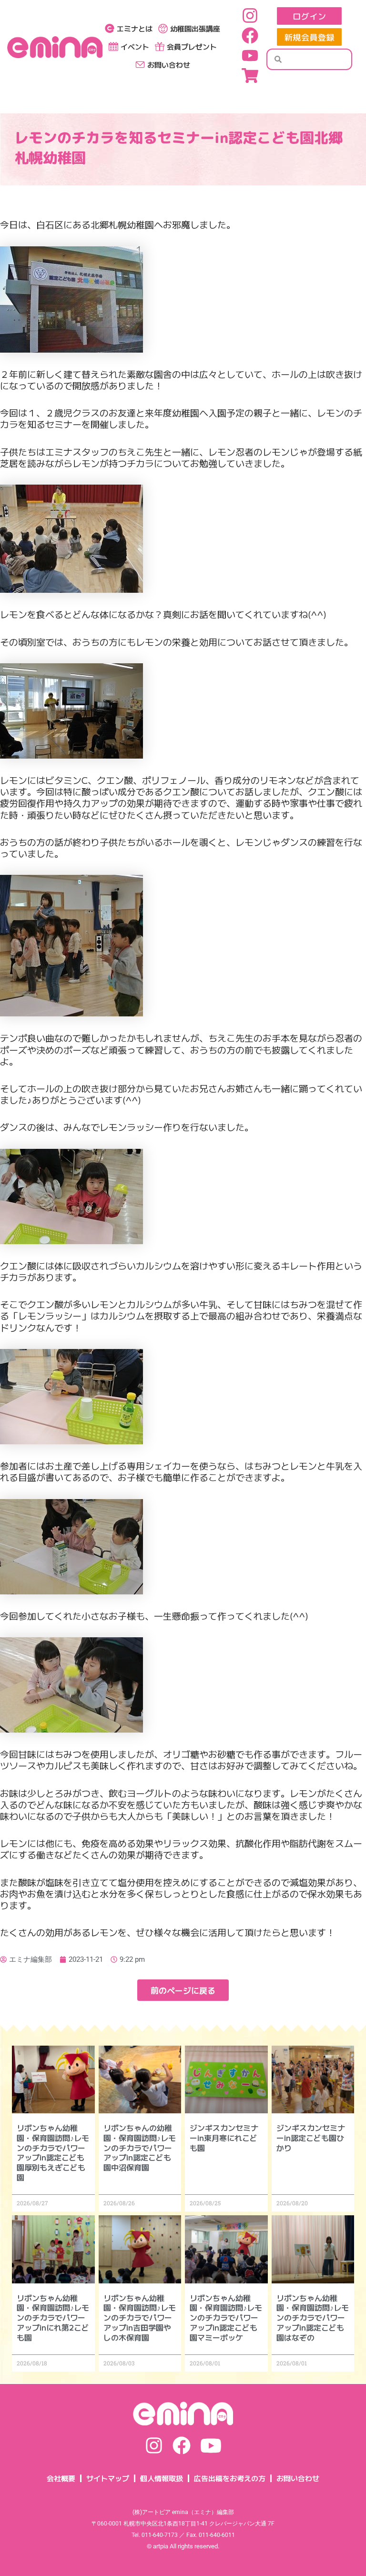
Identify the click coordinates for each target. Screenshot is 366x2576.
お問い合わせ (169, 65)
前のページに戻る (183, 1990)
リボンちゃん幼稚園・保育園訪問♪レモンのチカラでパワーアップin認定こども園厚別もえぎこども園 (53, 2152)
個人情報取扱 (162, 2478)
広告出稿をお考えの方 (230, 2478)
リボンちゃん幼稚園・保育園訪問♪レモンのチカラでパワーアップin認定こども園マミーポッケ (226, 2317)
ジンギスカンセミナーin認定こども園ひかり (311, 2138)
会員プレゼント (192, 46)
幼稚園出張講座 (195, 28)
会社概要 (61, 2478)
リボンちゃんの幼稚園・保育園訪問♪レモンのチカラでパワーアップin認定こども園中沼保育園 (140, 2147)
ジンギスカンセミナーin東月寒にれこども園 (224, 2138)
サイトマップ (108, 2478)
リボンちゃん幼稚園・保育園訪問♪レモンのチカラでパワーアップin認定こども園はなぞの (313, 2317)
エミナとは (135, 28)
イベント (135, 46)
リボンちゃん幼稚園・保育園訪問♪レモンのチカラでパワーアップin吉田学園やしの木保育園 (140, 2317)
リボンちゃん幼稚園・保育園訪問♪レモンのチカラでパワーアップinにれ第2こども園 (53, 2317)
